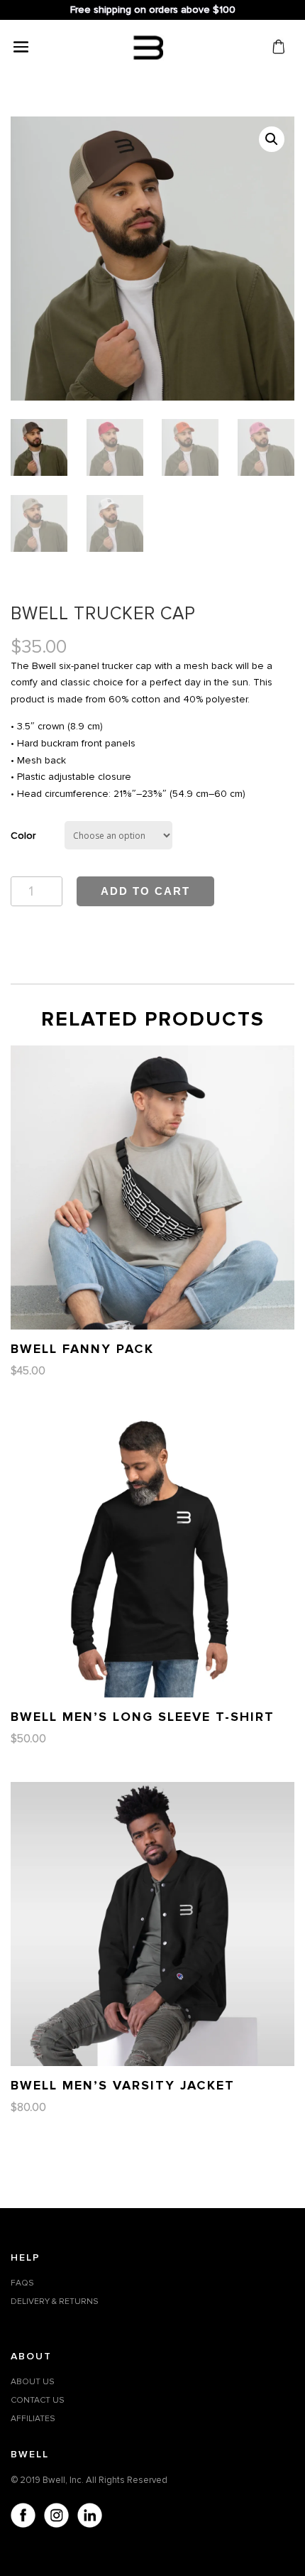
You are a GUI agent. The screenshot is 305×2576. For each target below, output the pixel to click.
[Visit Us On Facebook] (22, 2518)
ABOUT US (33, 2382)
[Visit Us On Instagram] (56, 2518)
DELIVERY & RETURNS (55, 2301)
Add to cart (145, 891)
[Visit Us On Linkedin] (89, 2518)
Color (23, 836)
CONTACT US (38, 2400)
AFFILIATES (33, 2419)
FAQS (22, 2283)
